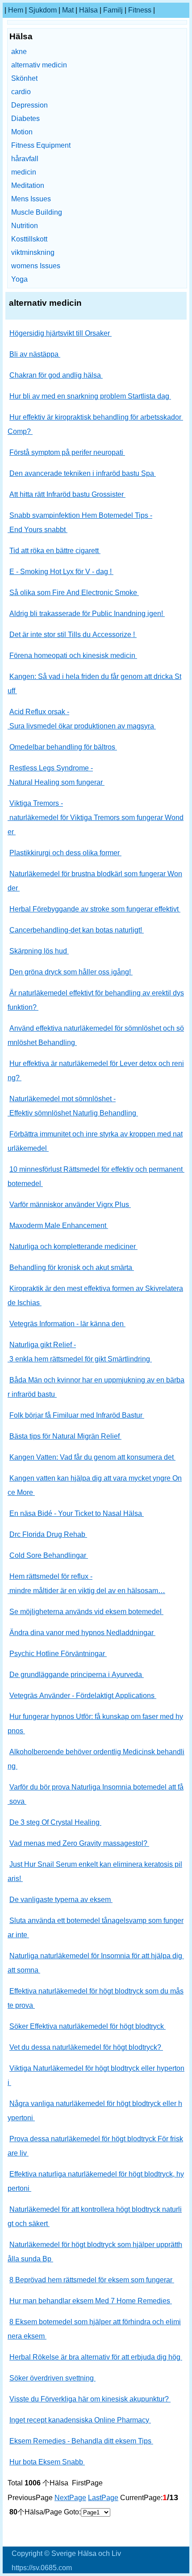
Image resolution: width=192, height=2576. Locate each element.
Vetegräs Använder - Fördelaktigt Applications (83, 1696)
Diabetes (25, 119)
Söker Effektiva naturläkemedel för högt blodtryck (88, 2026)
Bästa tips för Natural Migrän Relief (65, 1436)
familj (113, 10)
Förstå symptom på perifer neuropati (67, 452)
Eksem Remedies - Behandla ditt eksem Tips (81, 2441)
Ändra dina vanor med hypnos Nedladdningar (82, 1633)
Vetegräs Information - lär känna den (67, 1324)
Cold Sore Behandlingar (49, 1555)
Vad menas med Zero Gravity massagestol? (79, 1843)
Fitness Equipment (41, 145)
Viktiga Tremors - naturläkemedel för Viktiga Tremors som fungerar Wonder (96, 818)
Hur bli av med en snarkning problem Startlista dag (90, 396)
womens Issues (36, 266)
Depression (29, 105)
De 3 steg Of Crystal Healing (55, 1822)
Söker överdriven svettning (52, 2378)
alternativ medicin (39, 65)
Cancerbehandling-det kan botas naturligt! (77, 930)
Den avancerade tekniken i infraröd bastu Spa (83, 473)
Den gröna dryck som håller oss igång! (71, 972)
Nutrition (25, 226)
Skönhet (24, 78)
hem (16, 10)
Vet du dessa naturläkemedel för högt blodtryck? (86, 2047)
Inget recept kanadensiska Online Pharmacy (80, 2420)
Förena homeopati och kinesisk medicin (73, 655)
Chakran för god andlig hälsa (56, 375)
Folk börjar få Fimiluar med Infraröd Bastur (77, 1415)
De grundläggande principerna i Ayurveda (77, 1675)
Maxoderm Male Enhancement (59, 1226)
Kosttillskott (29, 239)
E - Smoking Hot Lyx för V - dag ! (61, 572)
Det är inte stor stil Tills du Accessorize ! (73, 635)
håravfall (25, 159)
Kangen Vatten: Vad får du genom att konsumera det (92, 1457)
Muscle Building (37, 212)
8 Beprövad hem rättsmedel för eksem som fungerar (92, 2280)
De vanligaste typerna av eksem (61, 1900)
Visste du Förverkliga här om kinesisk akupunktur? (90, 2399)
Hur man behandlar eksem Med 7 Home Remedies (91, 2301)
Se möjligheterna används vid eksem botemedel (86, 1612)
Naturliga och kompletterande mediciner (73, 1246)
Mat (68, 10)
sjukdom (43, 10)
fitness (140, 10)
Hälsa (88, 10)
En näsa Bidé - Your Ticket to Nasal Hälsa (77, 1513)
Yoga (19, 279)
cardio (21, 92)
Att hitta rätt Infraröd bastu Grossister (67, 494)
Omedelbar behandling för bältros (63, 747)
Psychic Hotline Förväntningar (58, 1654)
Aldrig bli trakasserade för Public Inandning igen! (87, 614)
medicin (24, 172)
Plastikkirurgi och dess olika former (65, 853)
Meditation (28, 185)
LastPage (103, 2498)
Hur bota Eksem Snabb (47, 2462)
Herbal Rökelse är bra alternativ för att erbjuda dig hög (96, 2357)
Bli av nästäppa (35, 354)
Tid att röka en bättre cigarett (55, 551)
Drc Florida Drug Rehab (48, 1534)
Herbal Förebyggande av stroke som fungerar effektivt (95, 909)
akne (19, 52)
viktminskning (33, 252)
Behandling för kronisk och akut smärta (72, 1267)
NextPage (70, 2498)
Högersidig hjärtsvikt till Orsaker (61, 333)
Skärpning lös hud (39, 951)
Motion (22, 132)
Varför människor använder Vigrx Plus (70, 1205)
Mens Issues (31, 199)
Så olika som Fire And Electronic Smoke (74, 593)
